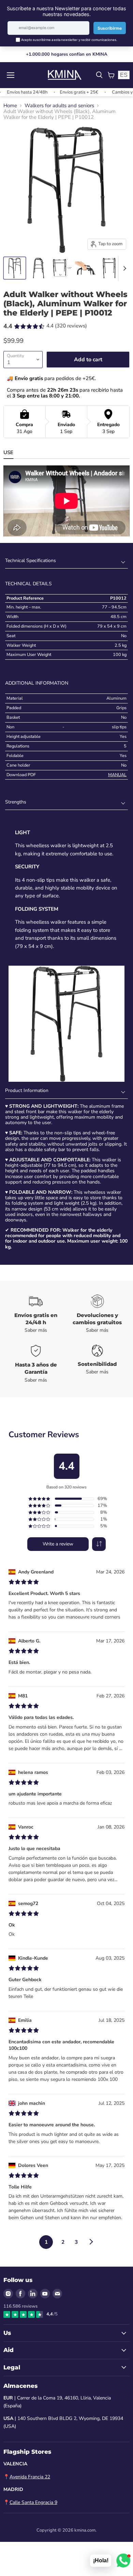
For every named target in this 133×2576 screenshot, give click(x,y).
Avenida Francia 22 (30, 2477)
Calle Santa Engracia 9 (33, 2502)
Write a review (58, 1544)
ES (124, 75)
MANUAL (117, 775)
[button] (99, 1544)
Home (10, 106)
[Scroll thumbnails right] (123, 268)
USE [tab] (8, 452)
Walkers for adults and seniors (59, 106)
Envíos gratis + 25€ (63, 92)
